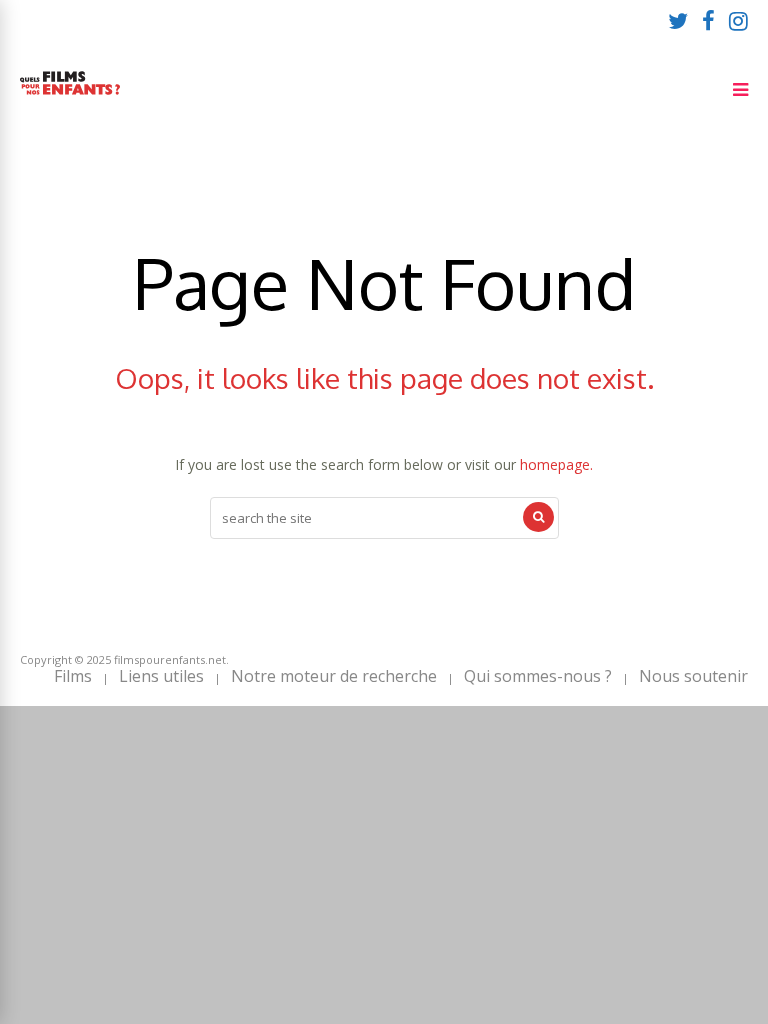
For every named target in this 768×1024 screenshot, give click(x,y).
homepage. (556, 464)
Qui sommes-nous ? (538, 676)
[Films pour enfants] (70, 98)
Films (73, 676)
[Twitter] (678, 20)
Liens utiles (161, 676)
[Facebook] (708, 20)
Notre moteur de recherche (334, 676)
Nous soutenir (693, 676)
